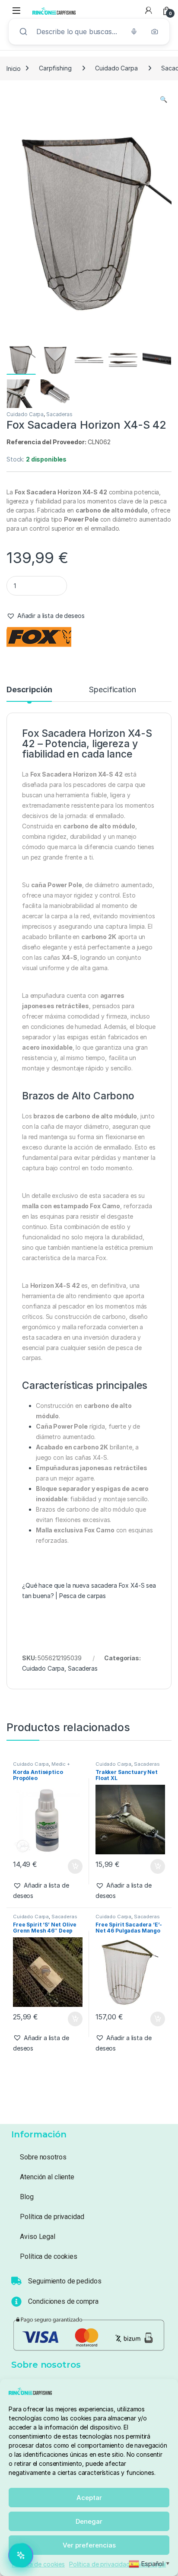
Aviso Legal (37, 2237)
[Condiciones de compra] (16, 2302)
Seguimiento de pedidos (65, 2281)
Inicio (14, 68)
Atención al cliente (47, 2177)
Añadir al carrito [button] (73, 1866)
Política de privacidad (100, 2564)
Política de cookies (38, 2564)
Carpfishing (55, 68)
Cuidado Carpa (116, 68)
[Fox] (39, 637)
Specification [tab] (112, 690)
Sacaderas (59, 414)
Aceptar (89, 2498)
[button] (164, 99)
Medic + (61, 1764)
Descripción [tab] (29, 690)
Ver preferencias (89, 2545)
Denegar (89, 2521)
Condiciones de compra (63, 2301)
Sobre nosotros (43, 2157)
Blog (27, 2197)
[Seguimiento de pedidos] (16, 2281)
